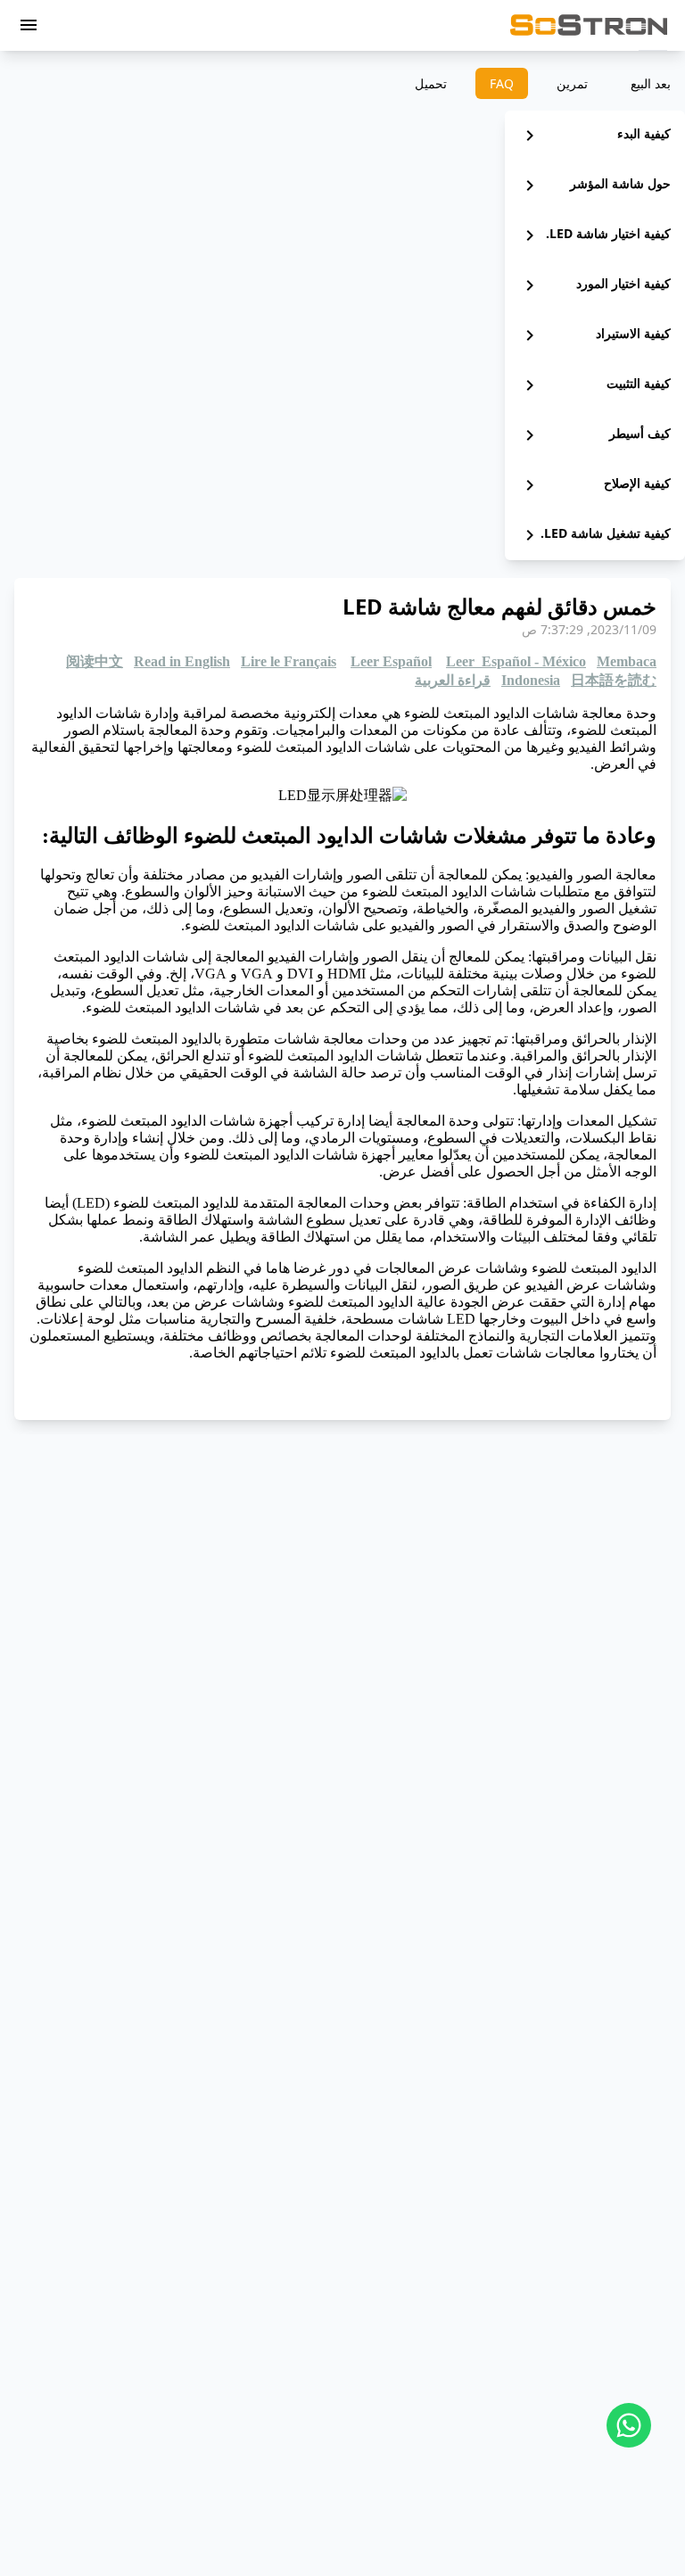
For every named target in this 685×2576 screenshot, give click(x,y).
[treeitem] (595, 136)
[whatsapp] (629, 2425)
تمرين (572, 83)
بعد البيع (651, 83)
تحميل (431, 83)
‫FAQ (502, 83)
